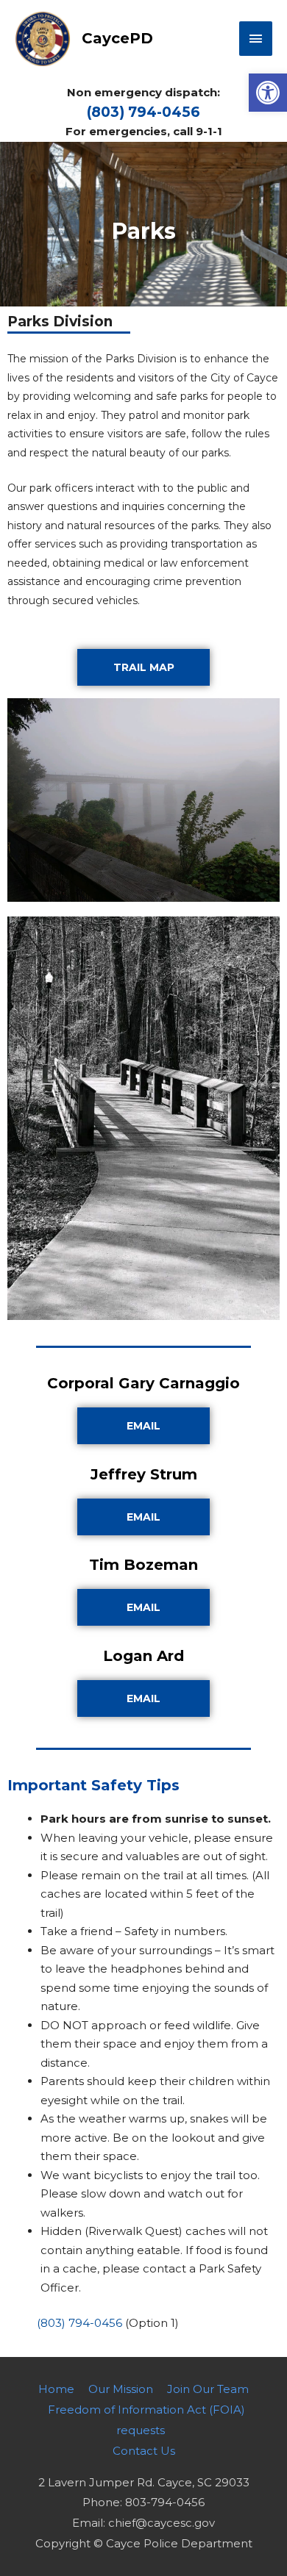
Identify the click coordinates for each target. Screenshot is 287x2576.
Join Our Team (208, 2389)
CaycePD (117, 38)
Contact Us (144, 2451)
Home (56, 2389)
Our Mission (121, 2389)
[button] (268, 93)
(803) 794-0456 (143, 112)
